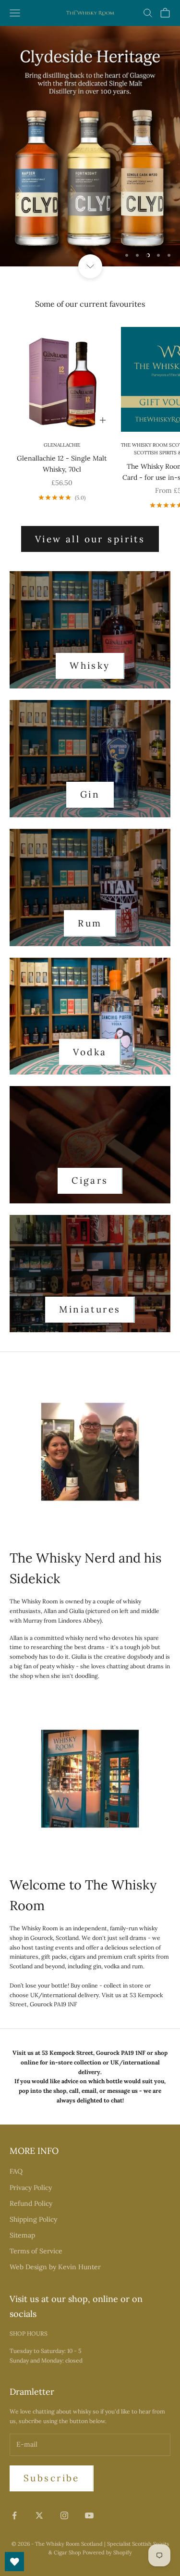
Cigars (90, 1180)
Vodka (90, 1052)
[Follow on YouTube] (89, 2515)
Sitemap (22, 2235)
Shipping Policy (33, 2219)
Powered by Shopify (107, 2552)
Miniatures (90, 1309)
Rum (90, 923)
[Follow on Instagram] (64, 2515)
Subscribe (52, 2478)
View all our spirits (90, 539)
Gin (90, 794)
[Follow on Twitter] (39, 2515)
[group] (90, 146)
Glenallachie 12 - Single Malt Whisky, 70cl (62, 464)
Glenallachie (62, 445)
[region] (90, 146)
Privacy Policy (31, 2188)
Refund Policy (31, 2203)
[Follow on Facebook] (14, 2515)
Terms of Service (36, 2251)
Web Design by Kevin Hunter (55, 2267)
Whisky (90, 665)
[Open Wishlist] (14, 2562)
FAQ (16, 2171)
